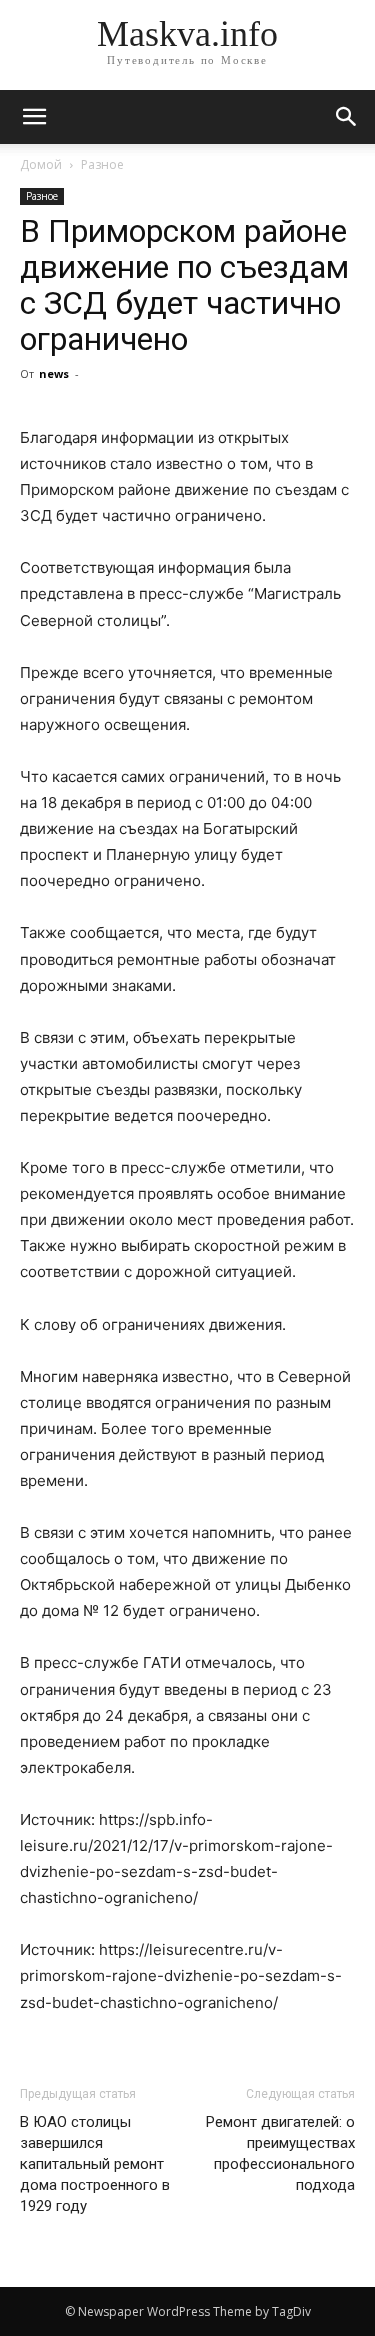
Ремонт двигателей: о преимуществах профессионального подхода (280, 2153)
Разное (102, 164)
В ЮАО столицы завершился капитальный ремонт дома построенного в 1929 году (95, 2164)
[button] (347, 117)
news (54, 373)
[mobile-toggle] (34, 117)
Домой (41, 164)
